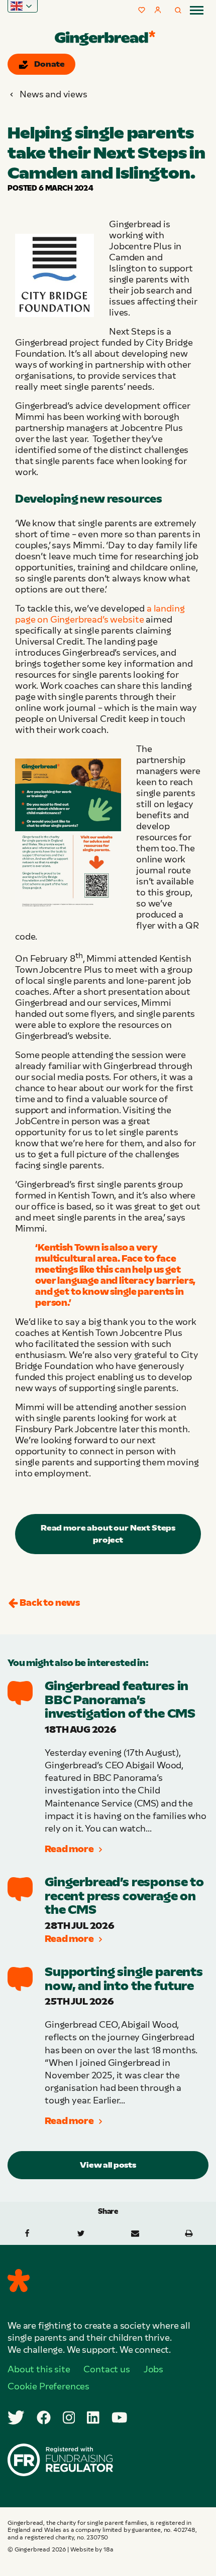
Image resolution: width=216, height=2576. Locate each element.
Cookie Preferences (48, 2386)
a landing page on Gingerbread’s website (100, 614)
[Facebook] (44, 2417)
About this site (39, 2369)
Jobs (153, 2369)
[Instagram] (69, 2417)
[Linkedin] (93, 2417)
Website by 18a (92, 2549)
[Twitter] (16, 2417)
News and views (53, 94)
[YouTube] (120, 2417)
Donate (49, 64)
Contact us (106, 2369)
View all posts (108, 2165)
